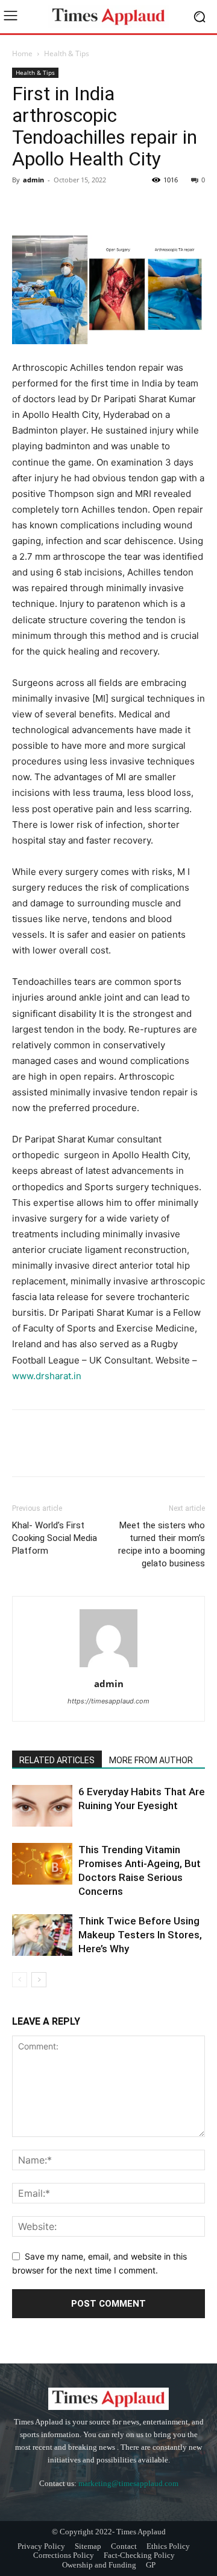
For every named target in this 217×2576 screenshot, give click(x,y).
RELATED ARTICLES (57, 1760)
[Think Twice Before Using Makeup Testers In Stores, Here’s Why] (42, 1935)
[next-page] (39, 1980)
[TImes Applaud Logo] (108, 17)
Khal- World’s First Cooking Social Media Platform (55, 1538)
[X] (52, 207)
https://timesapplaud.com (108, 1701)
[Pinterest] (80, 207)
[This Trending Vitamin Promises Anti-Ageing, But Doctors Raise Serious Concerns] (42, 1864)
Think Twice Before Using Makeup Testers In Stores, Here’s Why (140, 1935)
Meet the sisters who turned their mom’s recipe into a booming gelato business (162, 1544)
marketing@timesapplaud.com (128, 2483)
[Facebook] (24, 207)
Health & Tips (67, 53)
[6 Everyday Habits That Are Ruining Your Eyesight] (42, 1806)
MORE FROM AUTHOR (151, 1760)
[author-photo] (108, 1667)
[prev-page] (20, 1980)
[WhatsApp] (107, 207)
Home (22, 53)
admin (33, 180)
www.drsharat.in (47, 1376)
